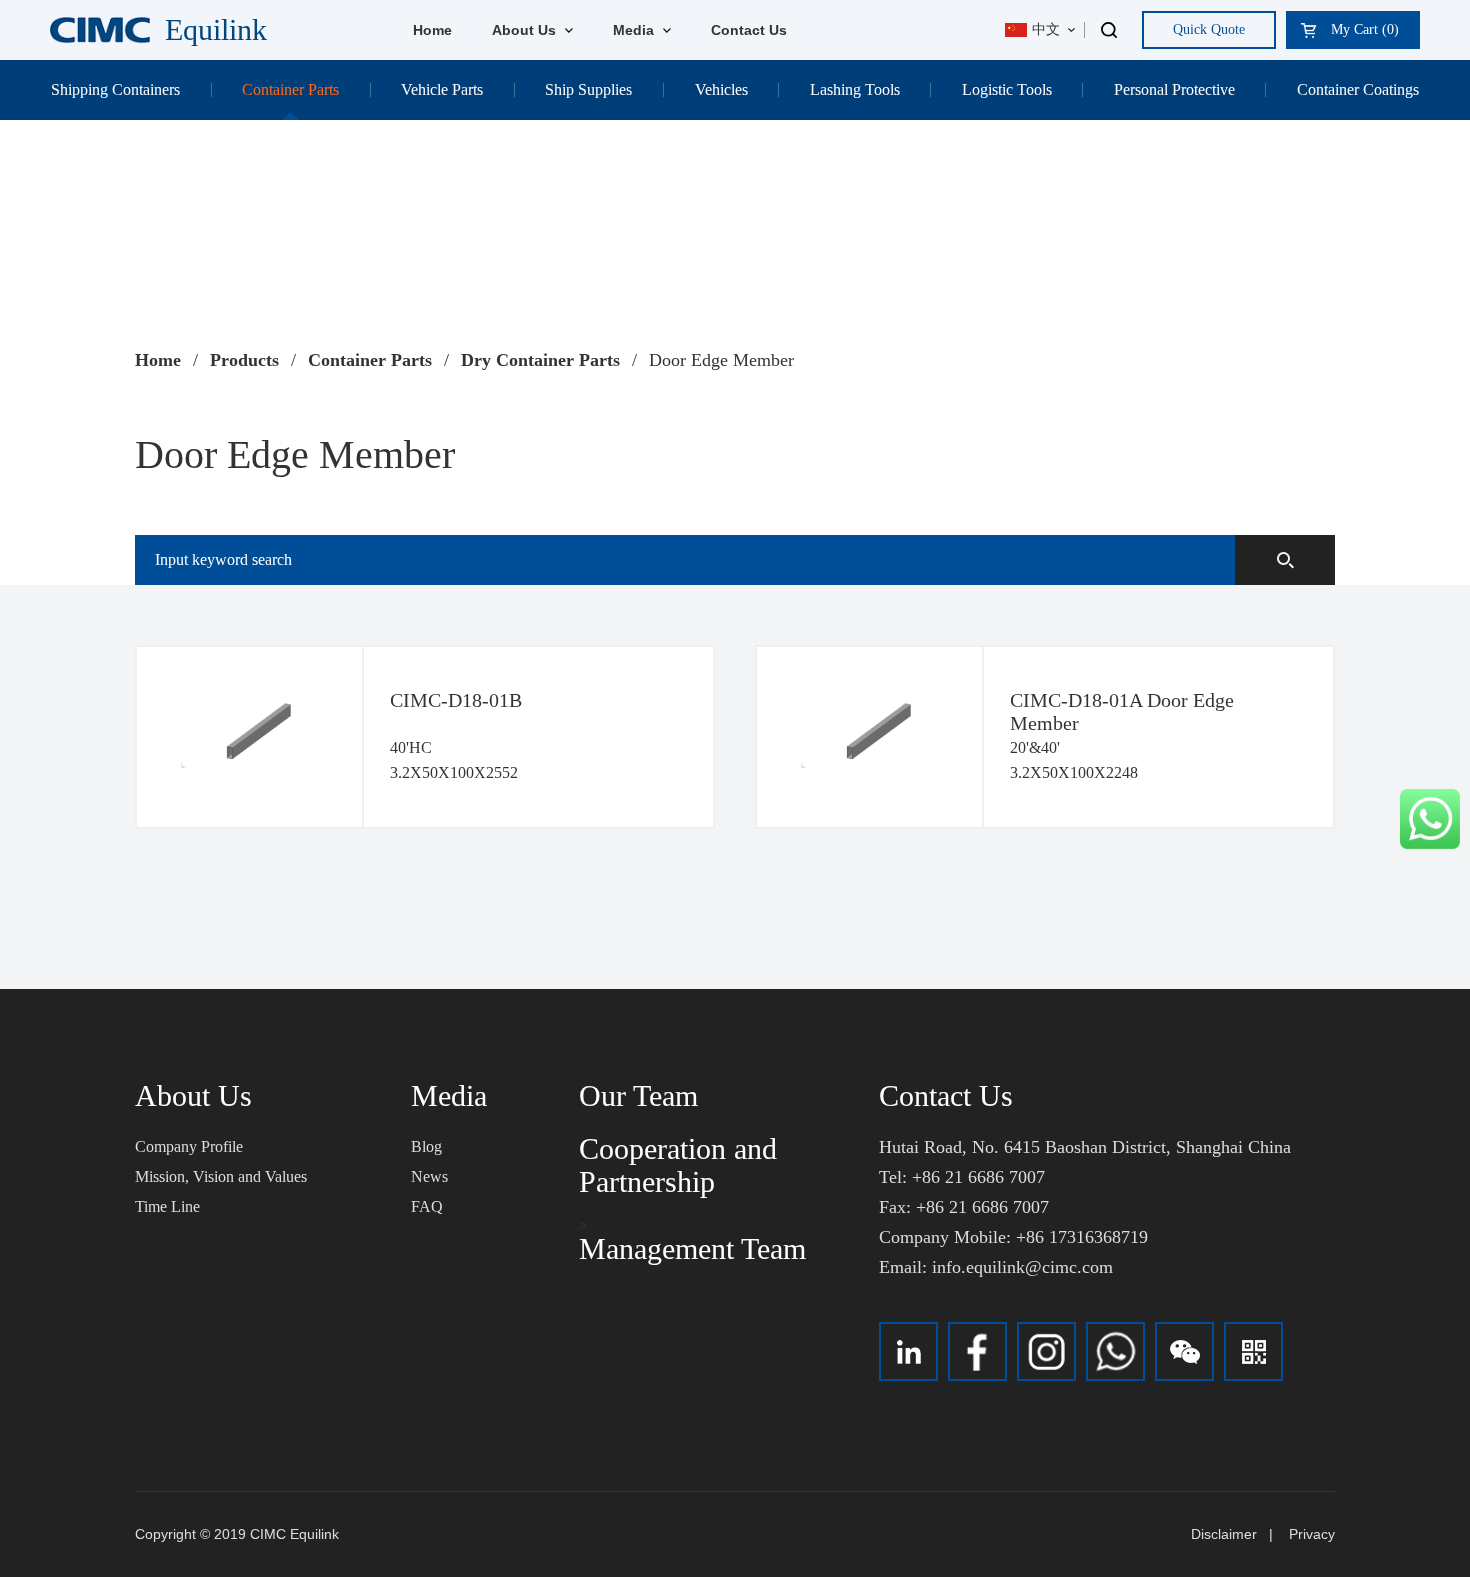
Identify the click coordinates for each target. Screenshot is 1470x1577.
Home (432, 30)
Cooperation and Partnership (678, 1165)
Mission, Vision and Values (221, 1176)
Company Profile (189, 1146)
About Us (526, 30)
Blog (426, 1146)
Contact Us (749, 30)
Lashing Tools (855, 89)
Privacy (1312, 1534)
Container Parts (290, 89)
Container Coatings (1358, 89)
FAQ (427, 1206)
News (429, 1176)
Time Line (167, 1206)
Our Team (638, 1095)
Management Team (692, 1248)
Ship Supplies (588, 89)
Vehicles (721, 89)
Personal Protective (1174, 89)
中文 (1046, 29)
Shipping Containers (115, 89)
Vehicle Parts (442, 89)
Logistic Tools (1007, 89)
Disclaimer (1224, 1534)
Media (635, 30)
